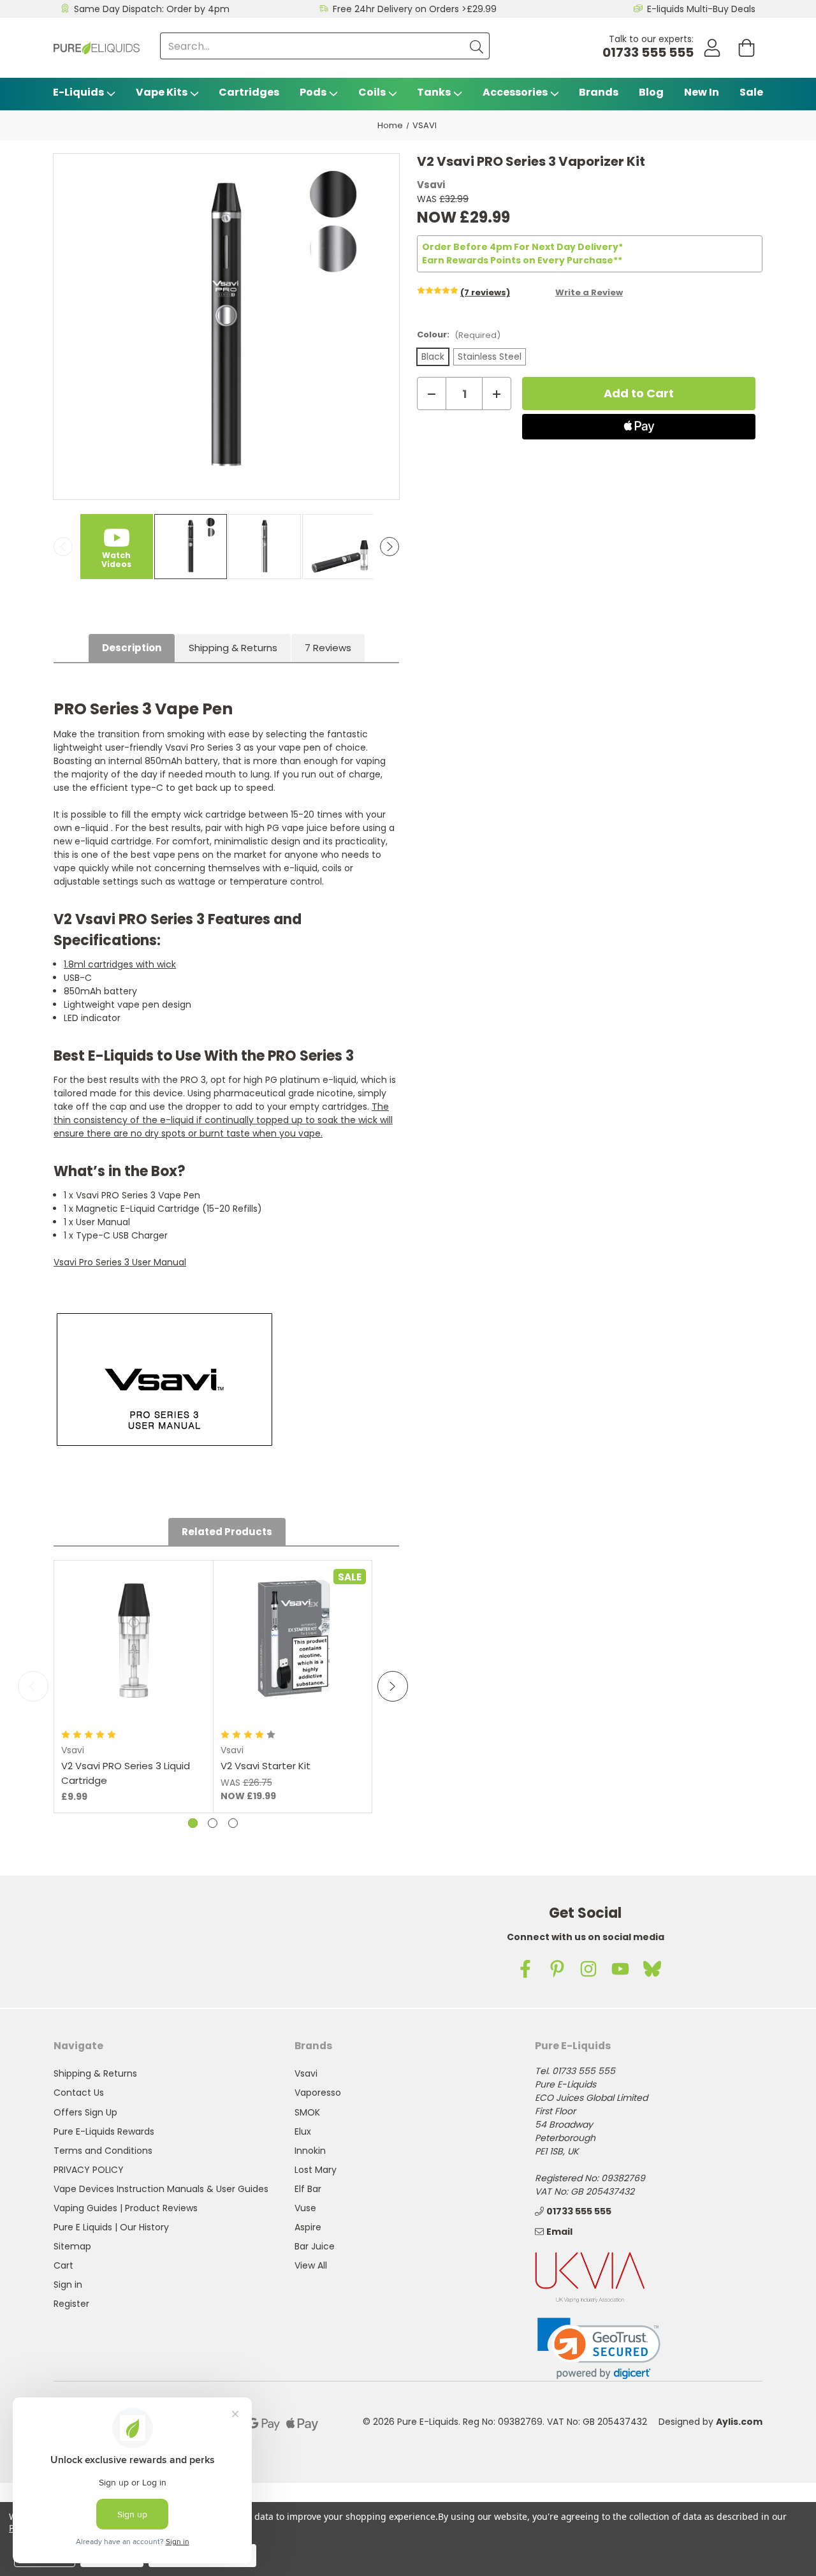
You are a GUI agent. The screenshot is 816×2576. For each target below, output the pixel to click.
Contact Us (79, 2093)
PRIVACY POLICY (89, 2170)
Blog (651, 92)
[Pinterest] (557, 1969)
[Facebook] (525, 1969)
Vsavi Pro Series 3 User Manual (120, 1262)
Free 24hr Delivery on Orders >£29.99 (415, 9)
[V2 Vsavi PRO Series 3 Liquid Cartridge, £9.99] (134, 1640)
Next (390, 547)
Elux (303, 2131)
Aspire (308, 2227)
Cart (63, 2265)
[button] (599, 2349)
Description (132, 648)
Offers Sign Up (85, 2112)
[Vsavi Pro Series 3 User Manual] (164, 1380)
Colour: (459, 335)
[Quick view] (134, 1679)
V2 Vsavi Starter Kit (266, 1766)
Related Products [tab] (227, 1532)
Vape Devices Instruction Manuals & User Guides (161, 2189)
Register (71, 2304)
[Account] (712, 48)
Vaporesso (318, 2093)
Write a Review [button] (589, 292)
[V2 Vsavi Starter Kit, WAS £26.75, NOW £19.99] (293, 1640)
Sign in (68, 2285)
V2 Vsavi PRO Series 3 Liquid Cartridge (126, 1773)
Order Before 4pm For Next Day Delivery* (522, 247)
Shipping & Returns (233, 648)
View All (311, 2265)
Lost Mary (316, 2170)
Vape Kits (162, 92)
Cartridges (249, 92)
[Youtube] (620, 1969)
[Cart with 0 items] (747, 48)
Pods (313, 92)
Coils (372, 92)
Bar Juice (315, 2246)
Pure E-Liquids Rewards (104, 2131)
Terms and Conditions (103, 2151)
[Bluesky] (652, 1969)
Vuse (305, 2208)
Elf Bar (308, 2189)
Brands (599, 92)
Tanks (434, 92)
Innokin (310, 2151)
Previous (63, 547)
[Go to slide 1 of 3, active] (193, 1823)
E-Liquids (78, 92)
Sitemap (72, 2246)
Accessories (515, 92)
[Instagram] (588, 1969)
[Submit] (476, 46)
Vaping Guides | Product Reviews (126, 2208)
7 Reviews (328, 648)
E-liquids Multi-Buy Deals (701, 9)
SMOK (307, 2112)
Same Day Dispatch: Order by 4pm (152, 9)
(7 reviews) (485, 292)
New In (702, 92)
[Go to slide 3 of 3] (233, 1823)
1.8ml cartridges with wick (120, 964)
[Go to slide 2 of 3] (213, 1823)
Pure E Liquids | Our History (111, 2227)
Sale (751, 92)
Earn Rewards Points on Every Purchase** (522, 260)
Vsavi (306, 2073)
